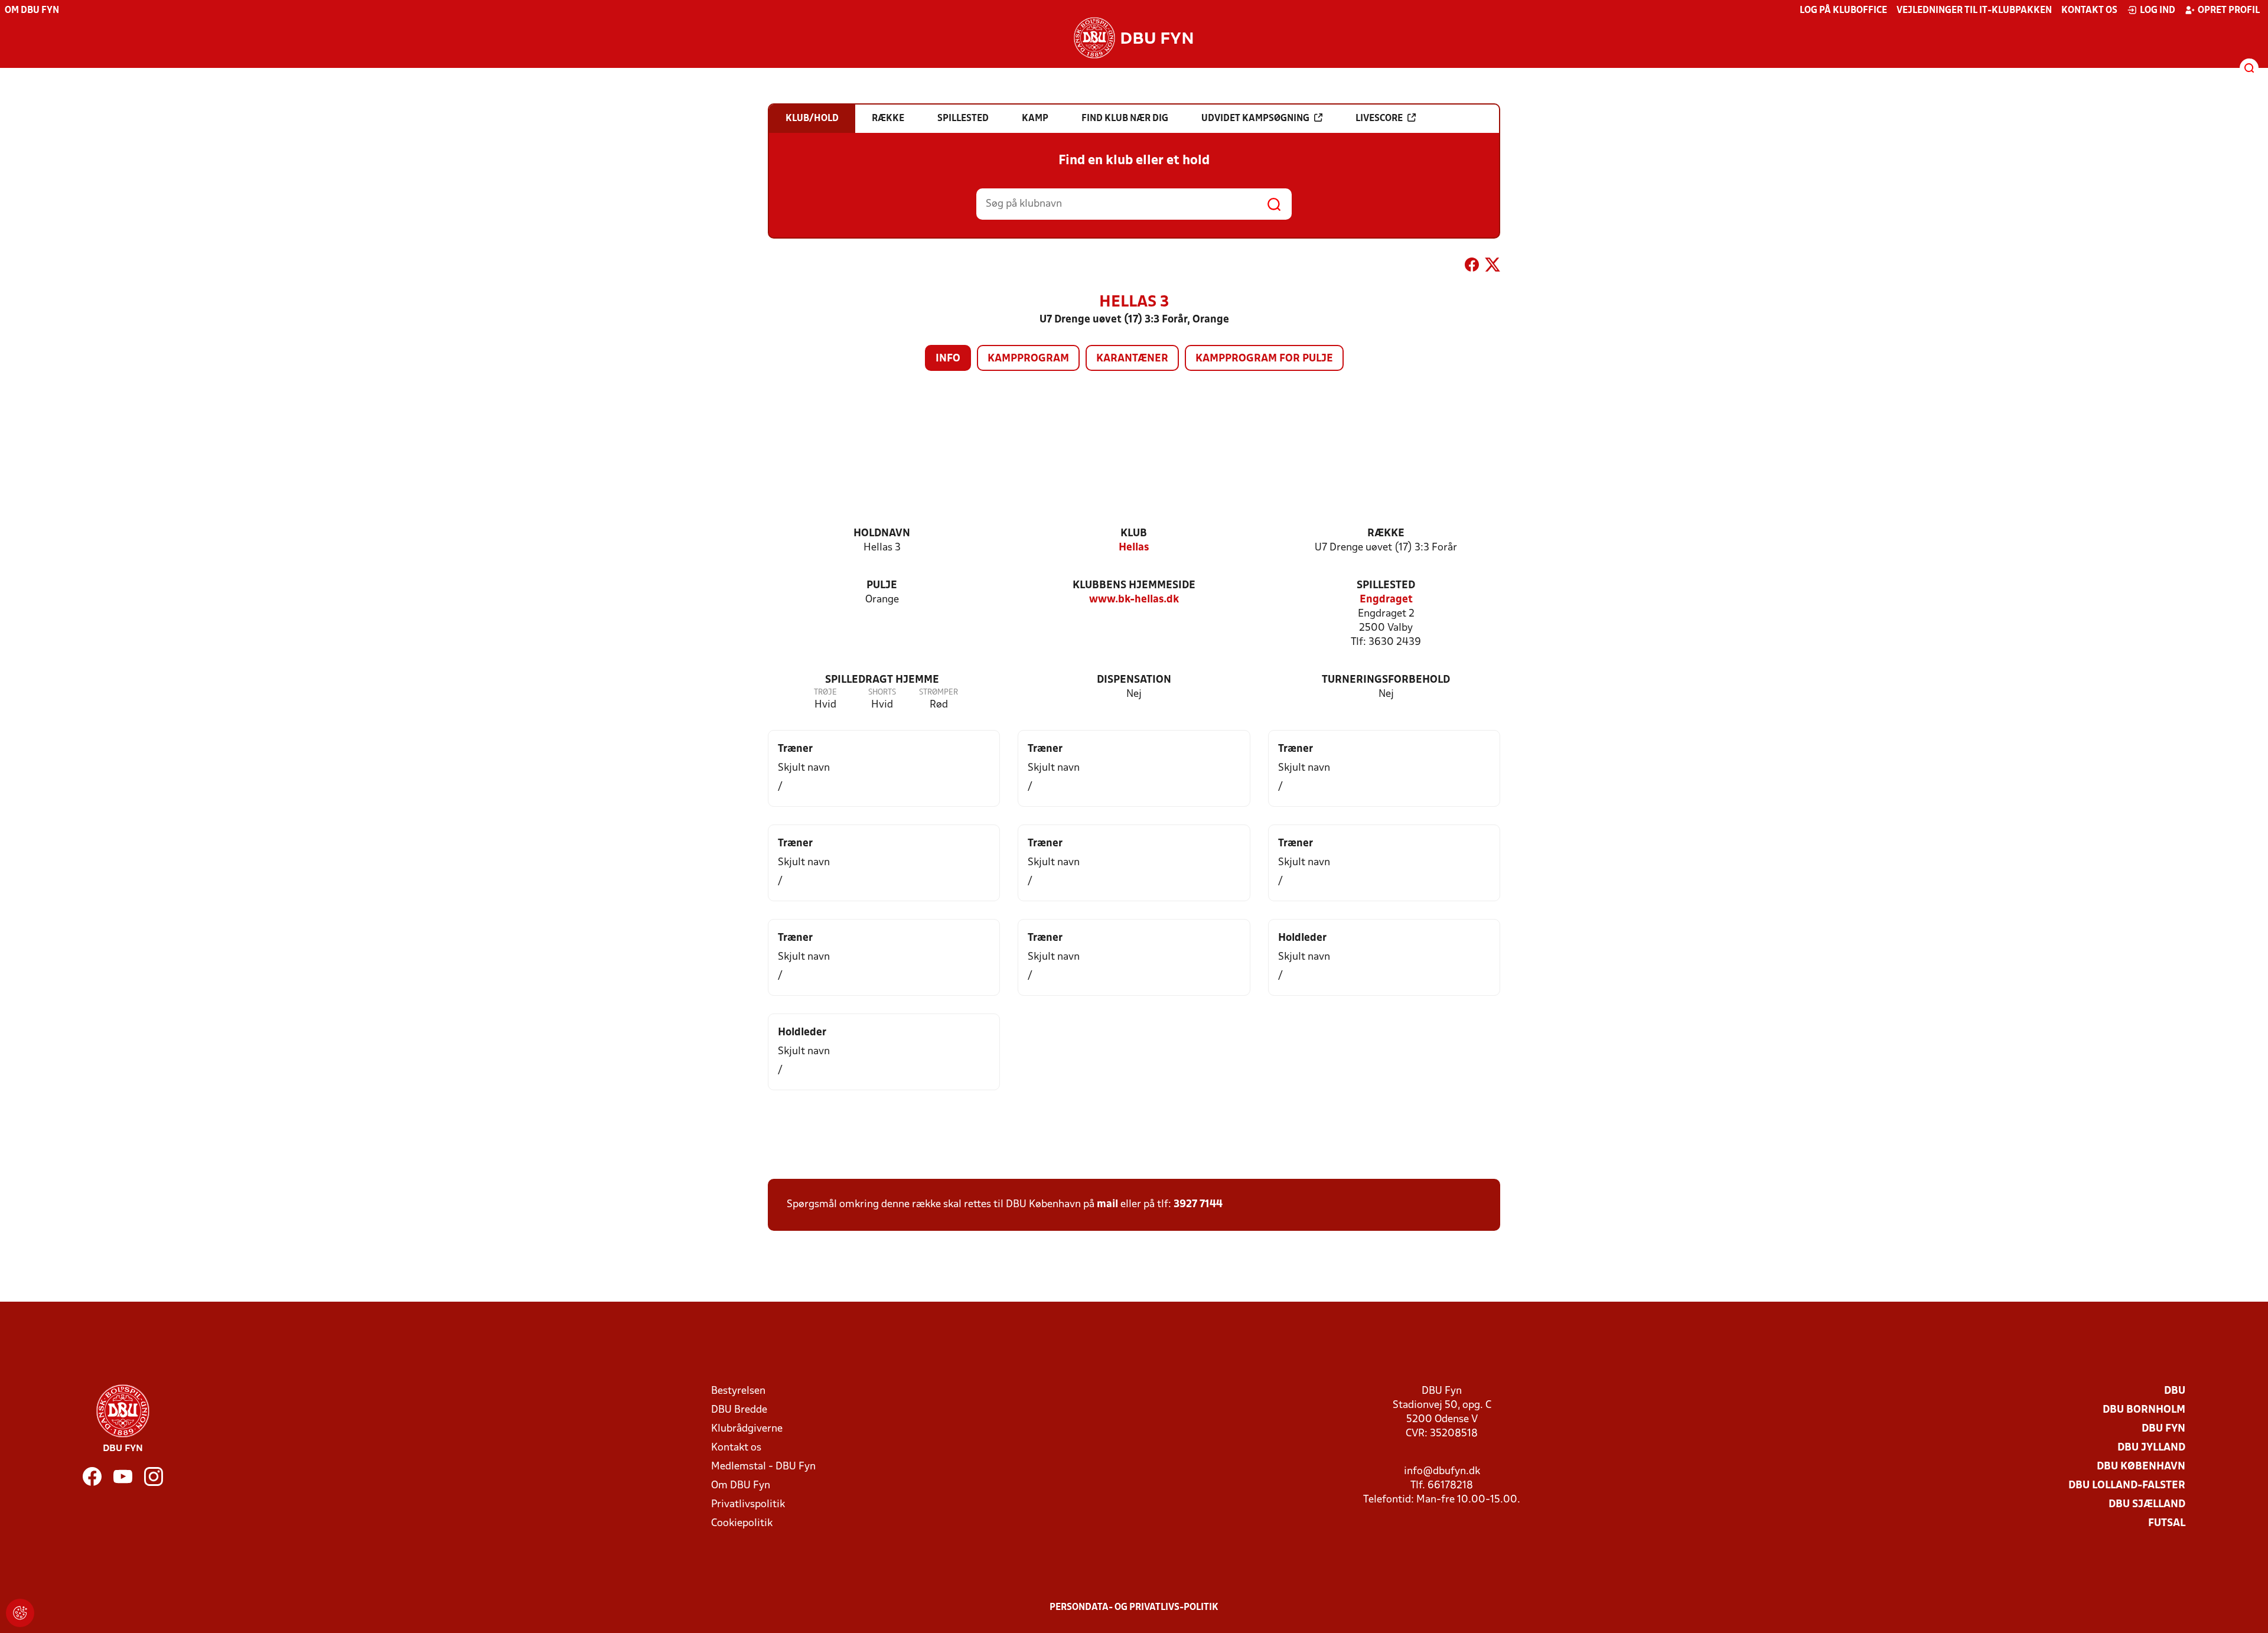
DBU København (2141, 1467)
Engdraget (1386, 600)
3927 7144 (1198, 1205)
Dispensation (1134, 680)
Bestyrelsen (738, 1391)
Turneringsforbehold (1386, 680)
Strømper (939, 692)
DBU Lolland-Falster (2127, 1486)
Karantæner (1132, 359)
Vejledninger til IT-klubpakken (1974, 11)
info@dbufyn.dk (1442, 1471)
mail (1107, 1205)
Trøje (825, 692)
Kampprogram (1028, 359)
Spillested (1386, 586)
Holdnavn (882, 534)
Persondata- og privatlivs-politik (1134, 1608)
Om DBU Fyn (32, 11)
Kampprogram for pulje (1264, 359)
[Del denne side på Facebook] (1472, 267)
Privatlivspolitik (748, 1505)
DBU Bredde (739, 1410)
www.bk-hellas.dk (1134, 600)
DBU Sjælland (2147, 1505)
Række (1386, 534)
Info (948, 359)
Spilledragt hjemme (882, 680)
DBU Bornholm (2144, 1410)
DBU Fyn (2163, 1429)
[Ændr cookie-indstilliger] (20, 1613)
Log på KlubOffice (1843, 11)
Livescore (1379, 119)
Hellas (1134, 548)
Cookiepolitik (742, 1523)
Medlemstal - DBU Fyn (763, 1467)
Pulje (882, 586)
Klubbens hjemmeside (1134, 586)
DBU (2175, 1391)
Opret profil (2229, 11)
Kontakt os (2089, 11)
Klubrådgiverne (747, 1429)
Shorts (882, 692)
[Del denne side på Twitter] (1493, 267)
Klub (1134, 534)
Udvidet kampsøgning (1255, 119)
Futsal (2167, 1523)
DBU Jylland (2151, 1448)
